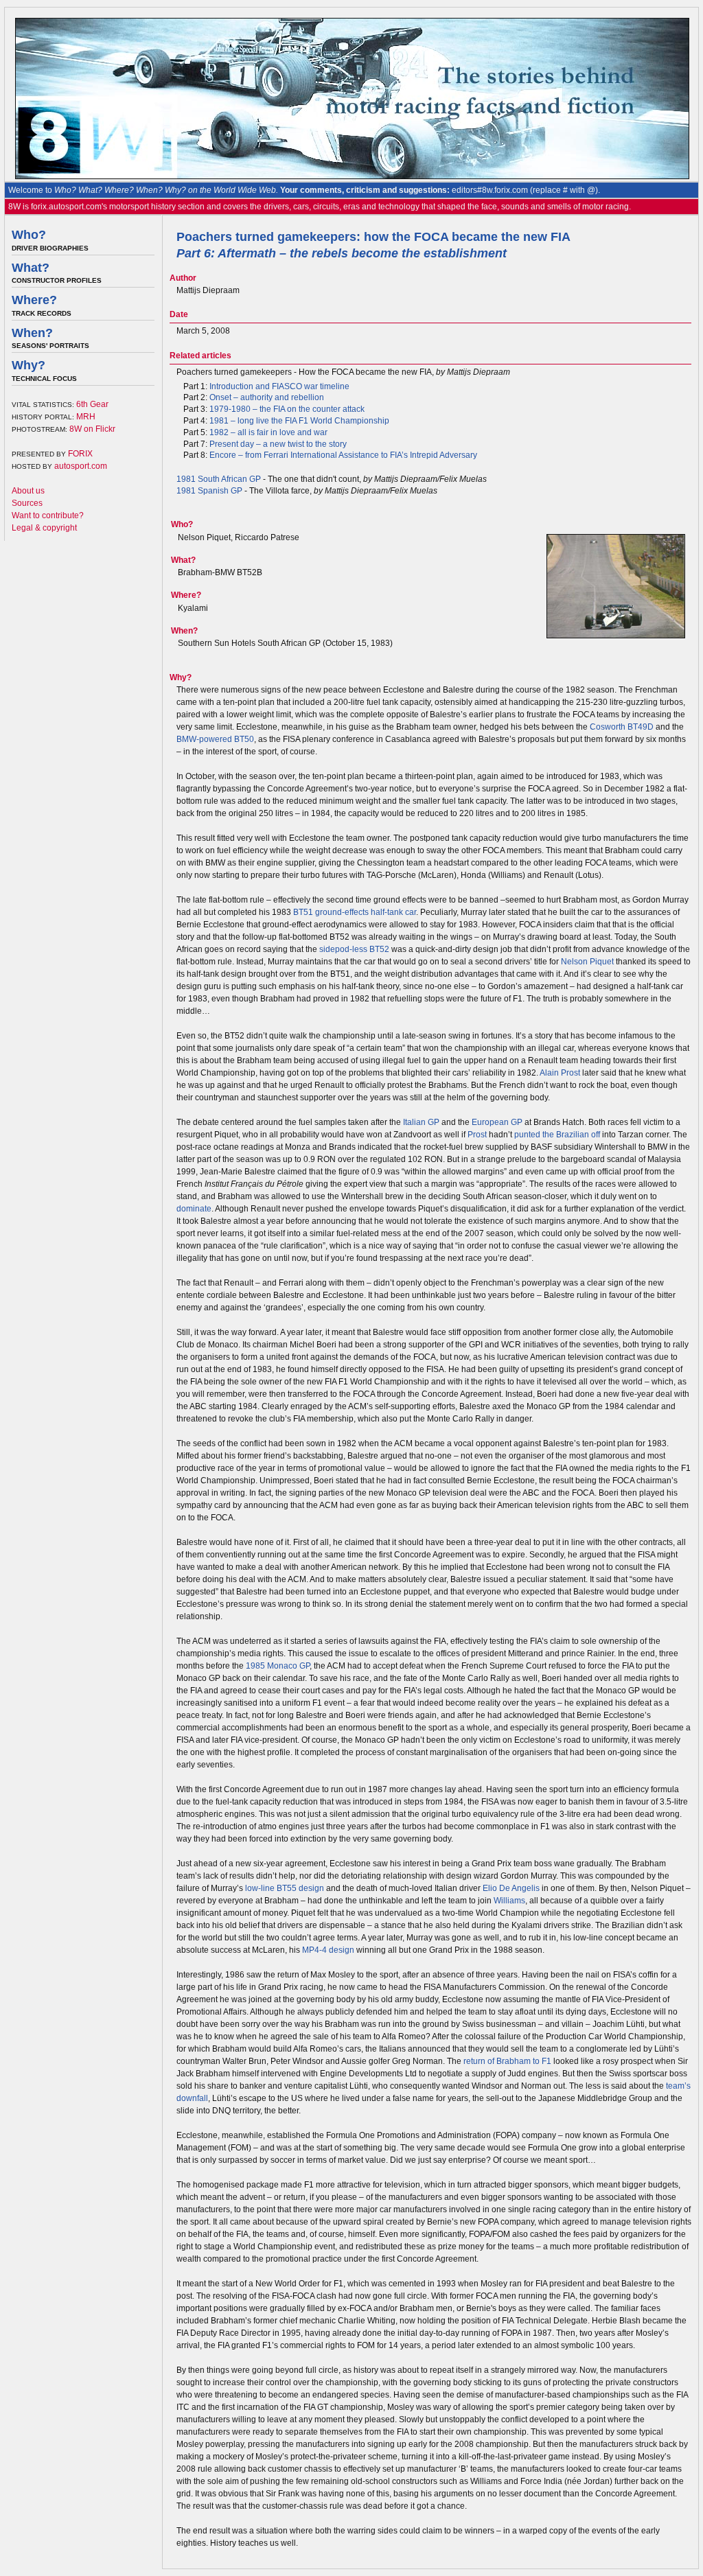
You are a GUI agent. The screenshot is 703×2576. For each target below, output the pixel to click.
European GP (497, 1122)
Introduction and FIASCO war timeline (279, 386)
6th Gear (92, 404)
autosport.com (81, 466)
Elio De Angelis (511, 1888)
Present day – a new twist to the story (278, 444)
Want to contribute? (48, 515)
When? (32, 333)
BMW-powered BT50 (215, 739)
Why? (28, 365)
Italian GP (421, 1122)
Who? (29, 235)
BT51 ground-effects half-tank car (355, 912)
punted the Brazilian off (557, 1135)
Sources (27, 503)
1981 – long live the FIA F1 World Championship (299, 421)
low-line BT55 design (285, 1888)
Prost (477, 1135)
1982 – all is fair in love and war (268, 432)
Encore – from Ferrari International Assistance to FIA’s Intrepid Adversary (343, 455)
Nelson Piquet (587, 962)
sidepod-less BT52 (354, 949)
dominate (194, 1209)
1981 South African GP (219, 479)
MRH (86, 417)
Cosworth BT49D (622, 727)
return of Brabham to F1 (507, 2061)
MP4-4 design (328, 1950)
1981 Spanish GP (209, 491)
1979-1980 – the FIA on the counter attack (287, 409)
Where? (34, 300)
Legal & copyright (44, 528)
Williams (509, 1901)
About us (28, 491)
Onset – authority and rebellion (267, 397)
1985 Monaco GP (278, 1666)
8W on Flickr (92, 429)
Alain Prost (560, 1073)
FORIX (80, 454)
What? (31, 268)
